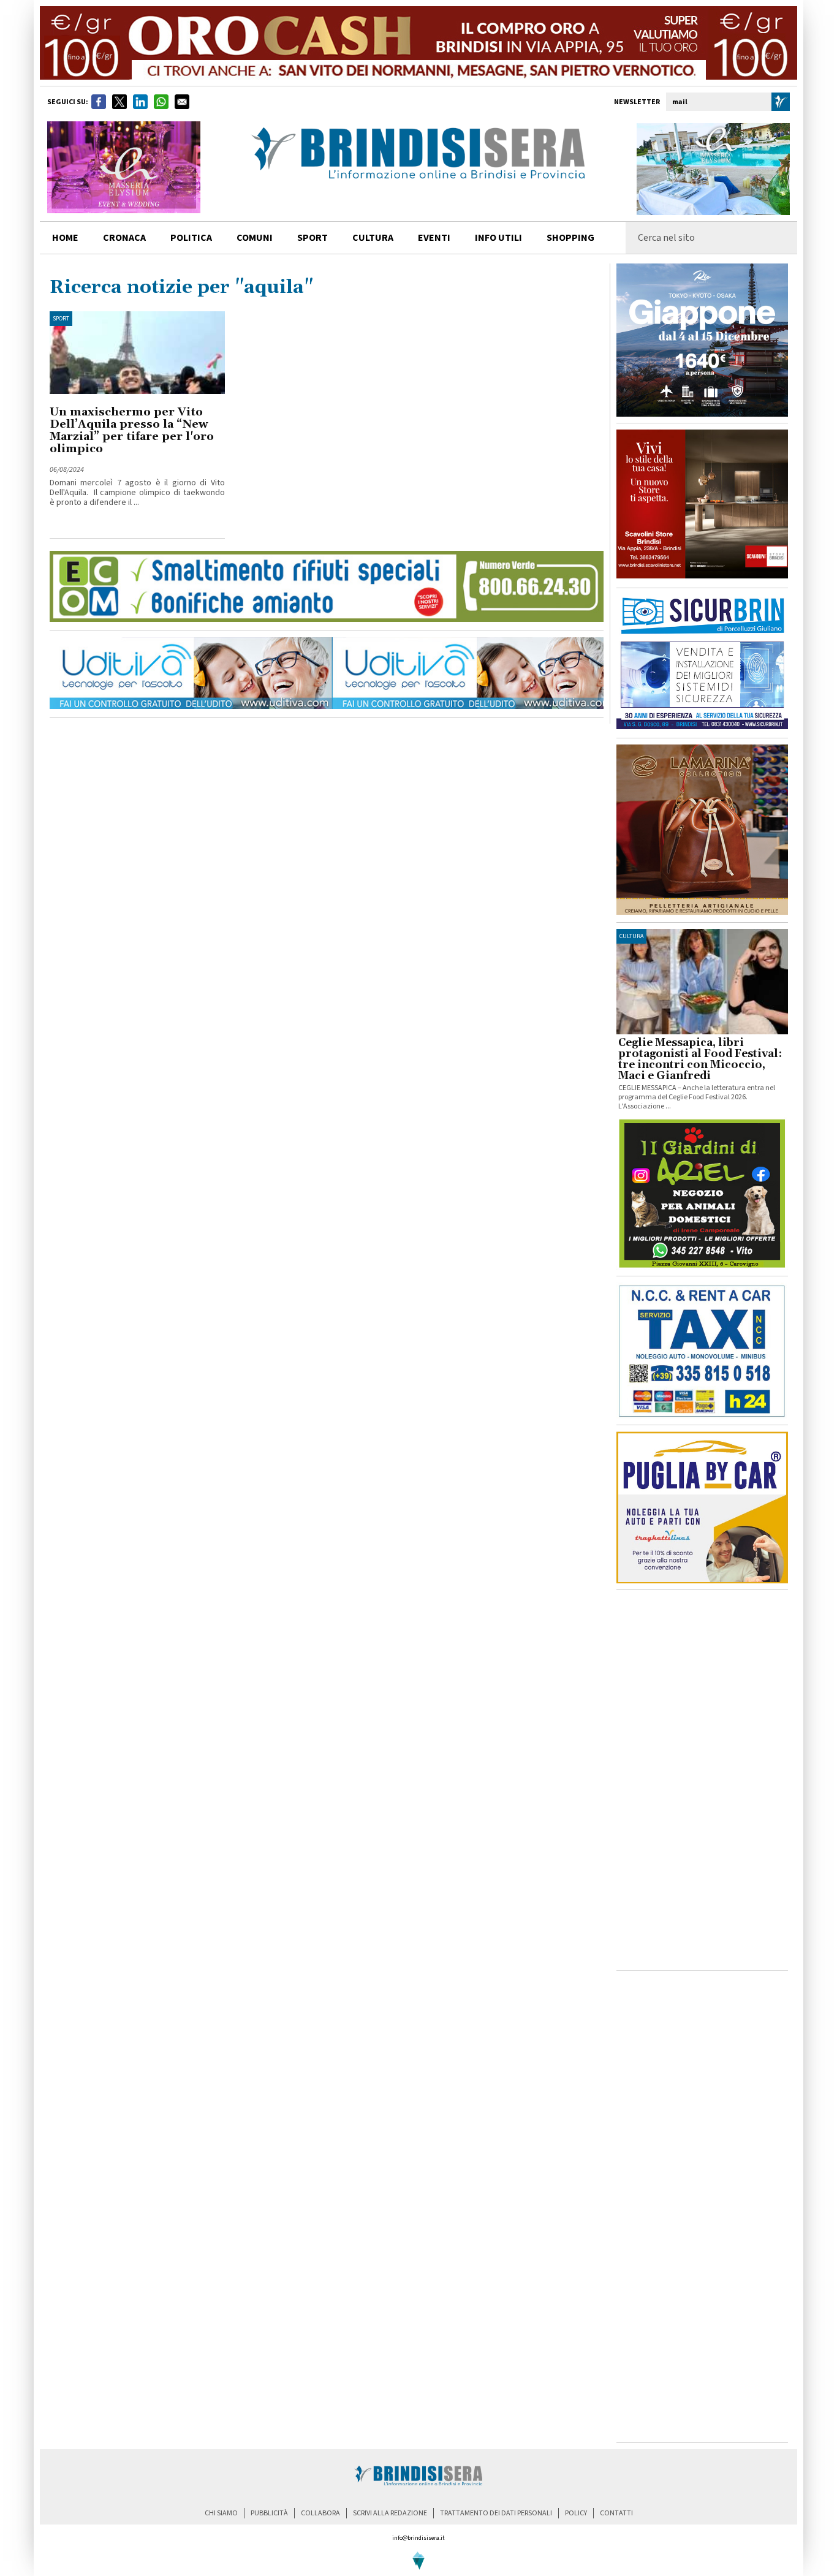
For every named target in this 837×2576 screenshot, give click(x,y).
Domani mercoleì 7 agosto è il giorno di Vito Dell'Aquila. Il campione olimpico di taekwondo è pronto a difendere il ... (137, 493)
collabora (320, 2513)
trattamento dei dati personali (496, 2513)
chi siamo (221, 2513)
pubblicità (269, 2513)
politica (191, 238)
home (65, 238)
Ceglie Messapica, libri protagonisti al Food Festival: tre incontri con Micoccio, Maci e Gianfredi (700, 1059)
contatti (616, 2513)
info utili (498, 238)
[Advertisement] (702, 1780)
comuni (255, 238)
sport (312, 238)
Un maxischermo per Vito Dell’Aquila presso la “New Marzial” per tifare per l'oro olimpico (132, 430)
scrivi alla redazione (390, 2513)
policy (576, 2513)
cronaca (124, 238)
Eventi (434, 238)
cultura (373, 238)
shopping (570, 238)
